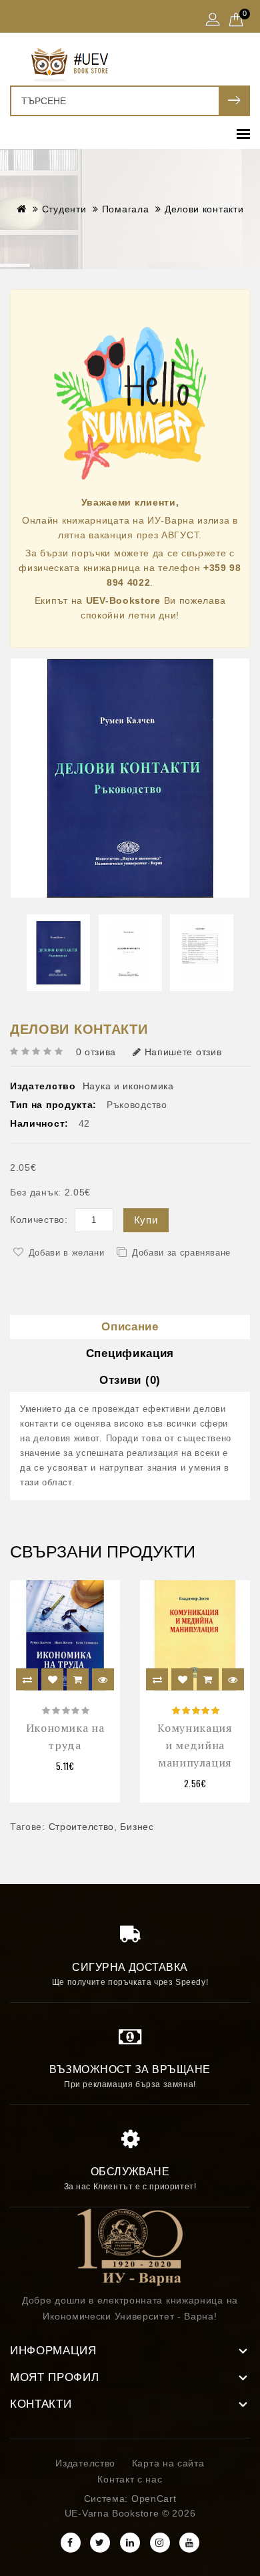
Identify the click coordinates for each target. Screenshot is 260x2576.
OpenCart (154, 2499)
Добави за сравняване (181, 1253)
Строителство (81, 1827)
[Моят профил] (213, 21)
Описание (130, 1327)
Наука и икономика (128, 1086)
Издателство (85, 2463)
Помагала (126, 209)
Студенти (64, 209)
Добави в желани (67, 1253)
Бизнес (137, 1827)
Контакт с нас (130, 2479)
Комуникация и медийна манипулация (195, 1745)
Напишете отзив (183, 1052)
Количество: (39, 1220)
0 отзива (96, 1052)
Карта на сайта (168, 2463)
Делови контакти (204, 209)
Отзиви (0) (130, 1380)
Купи (146, 1220)
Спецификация (130, 1353)
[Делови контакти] (130, 778)
